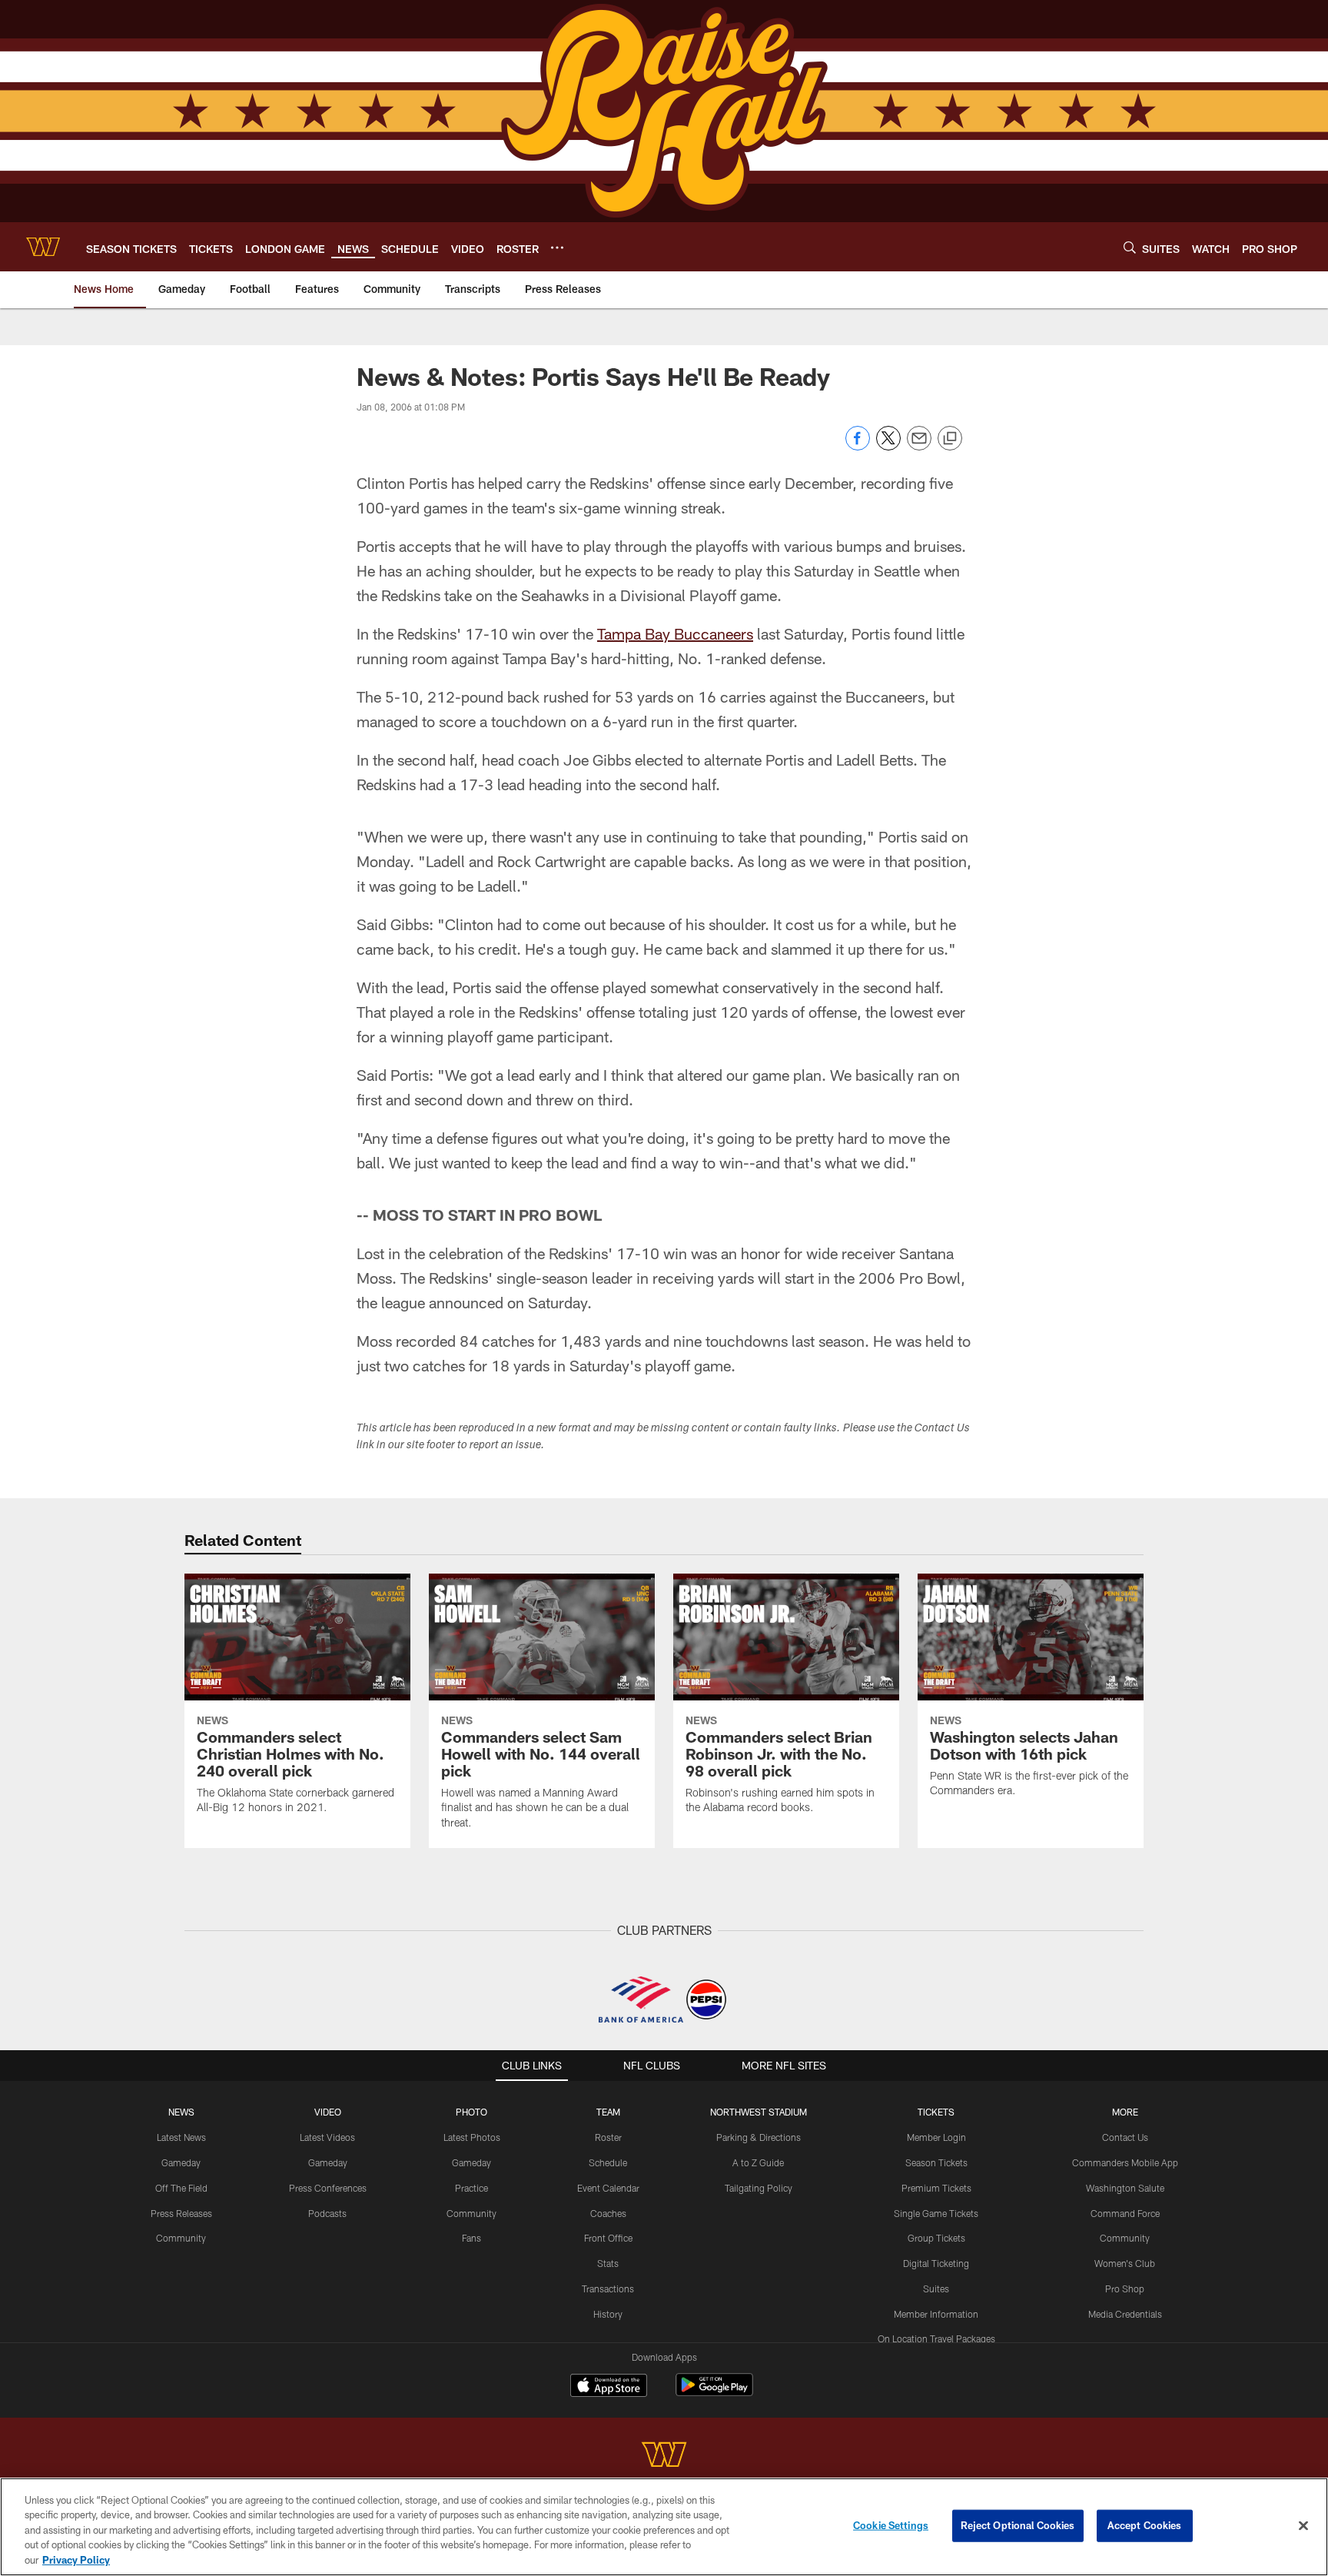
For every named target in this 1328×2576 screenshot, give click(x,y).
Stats (608, 2263)
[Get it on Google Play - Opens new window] (714, 2393)
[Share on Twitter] (888, 446)
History (608, 2314)
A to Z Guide (758, 2162)
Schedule (608, 2162)
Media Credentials (1125, 2314)
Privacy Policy (76, 2560)
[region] (664, 2527)
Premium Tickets (936, 2188)
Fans (471, 2238)
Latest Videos (327, 2137)
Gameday (181, 2162)
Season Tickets (936, 2162)
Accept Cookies (1145, 2525)
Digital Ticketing (936, 2263)
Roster (608, 2137)
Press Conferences (328, 2188)
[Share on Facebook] (858, 446)
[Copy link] (950, 439)
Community (181, 2238)
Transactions (608, 2288)
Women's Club (1125, 2263)
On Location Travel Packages (936, 2338)
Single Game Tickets (936, 2213)
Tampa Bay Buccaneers (675, 633)
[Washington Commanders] (664, 2456)
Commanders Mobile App (1125, 2162)
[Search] (1130, 247)
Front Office (608, 2238)
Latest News (181, 2137)
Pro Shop (1125, 2288)
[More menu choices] (557, 248)
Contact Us (1125, 2137)
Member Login (936, 2137)
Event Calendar (608, 2188)
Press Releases (181, 2213)
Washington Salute (1125, 2188)
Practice (471, 2188)
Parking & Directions (759, 2137)
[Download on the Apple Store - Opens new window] (609, 2387)
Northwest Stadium (759, 2112)
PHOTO (471, 2112)
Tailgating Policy (759, 2188)
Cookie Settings (891, 2525)
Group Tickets (936, 2238)
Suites (936, 2288)
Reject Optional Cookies (1018, 2525)
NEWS (181, 2112)
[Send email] (919, 446)
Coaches (608, 2213)
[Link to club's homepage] (43, 247)
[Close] (1303, 2526)
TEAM (608, 2112)
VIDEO (328, 2112)
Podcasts (327, 2213)
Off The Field (181, 2188)
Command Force (1125, 2213)
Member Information (936, 2314)
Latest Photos (472, 2137)
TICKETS (936, 2112)
